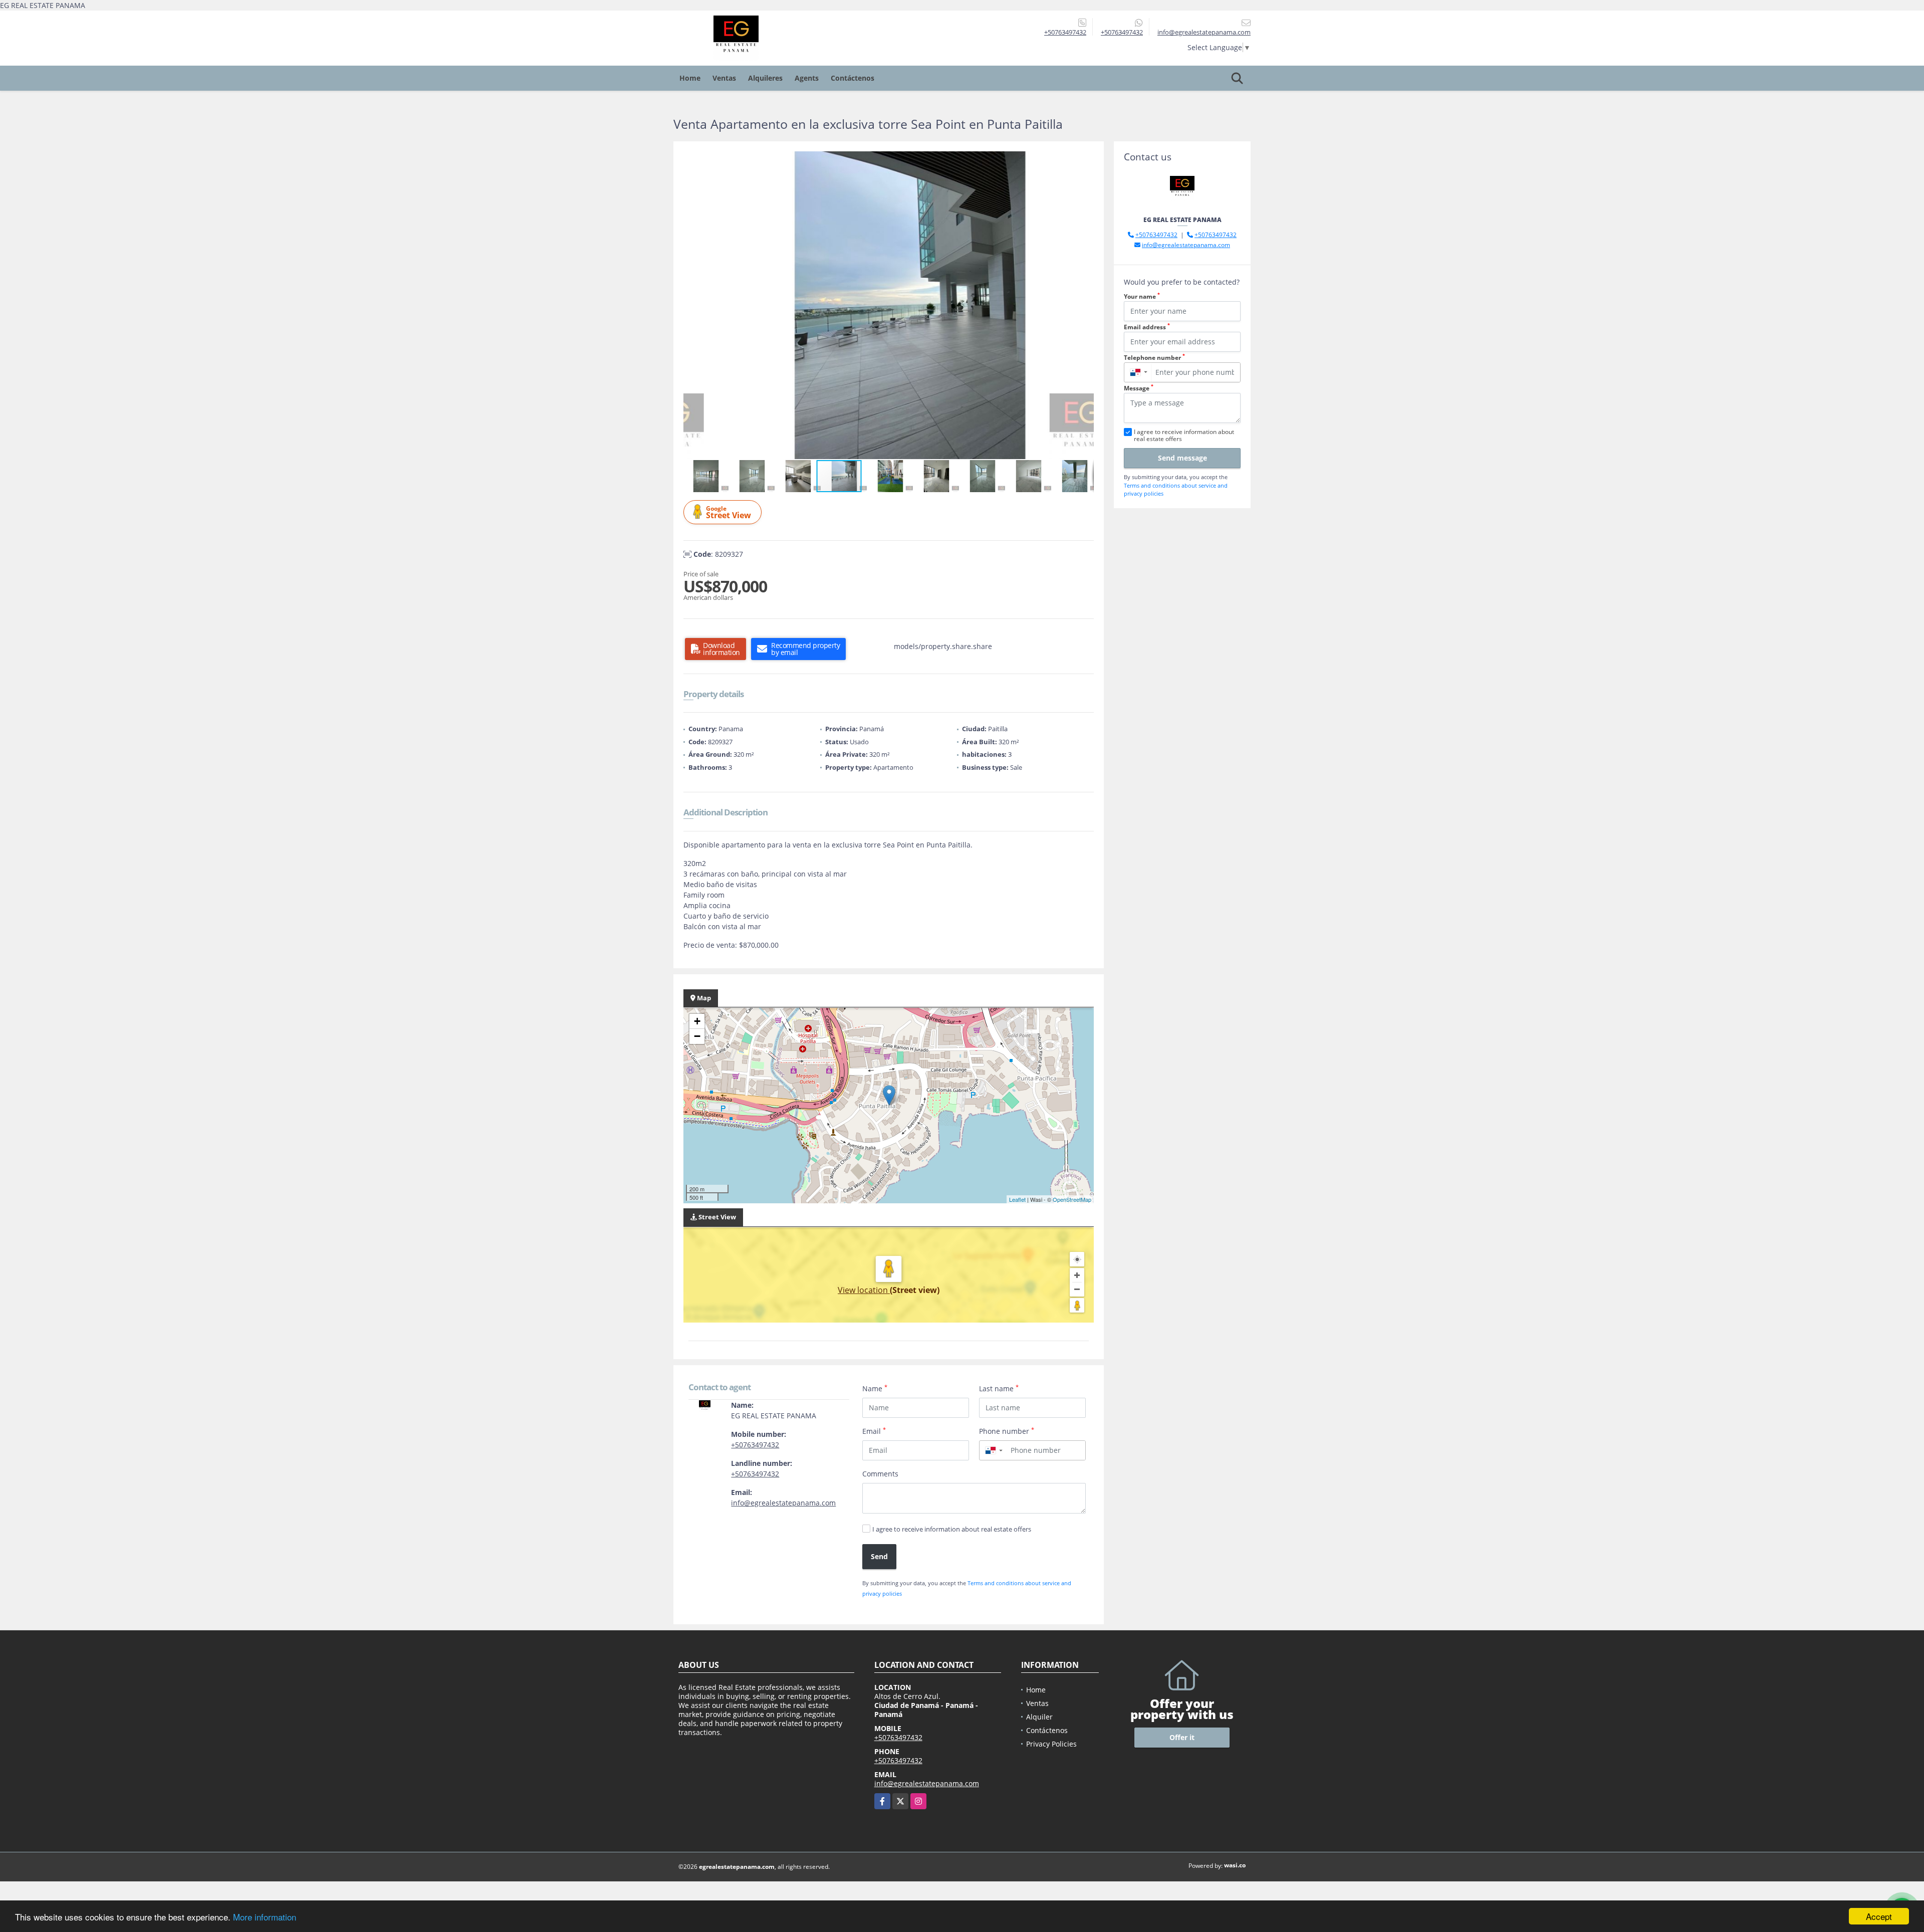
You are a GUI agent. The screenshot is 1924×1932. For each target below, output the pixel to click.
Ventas (724, 78)
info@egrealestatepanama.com (783, 1503)
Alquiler (1039, 1717)
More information (265, 1917)
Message (1139, 388)
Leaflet (1017, 1199)
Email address (1147, 327)
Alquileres (765, 78)
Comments (880, 1474)
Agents (807, 78)
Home (690, 78)
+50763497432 (1065, 32)
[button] (1085, 160)
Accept (1879, 1916)
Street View (729, 512)
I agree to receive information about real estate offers (952, 1529)
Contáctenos (853, 78)
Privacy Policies (1051, 1744)
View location (864, 1290)
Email (874, 1431)
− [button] (697, 1036)
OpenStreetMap (1072, 1199)
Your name (1142, 296)
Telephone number (1154, 358)
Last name (999, 1388)
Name (875, 1388)
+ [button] (697, 1021)
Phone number (1007, 1431)
